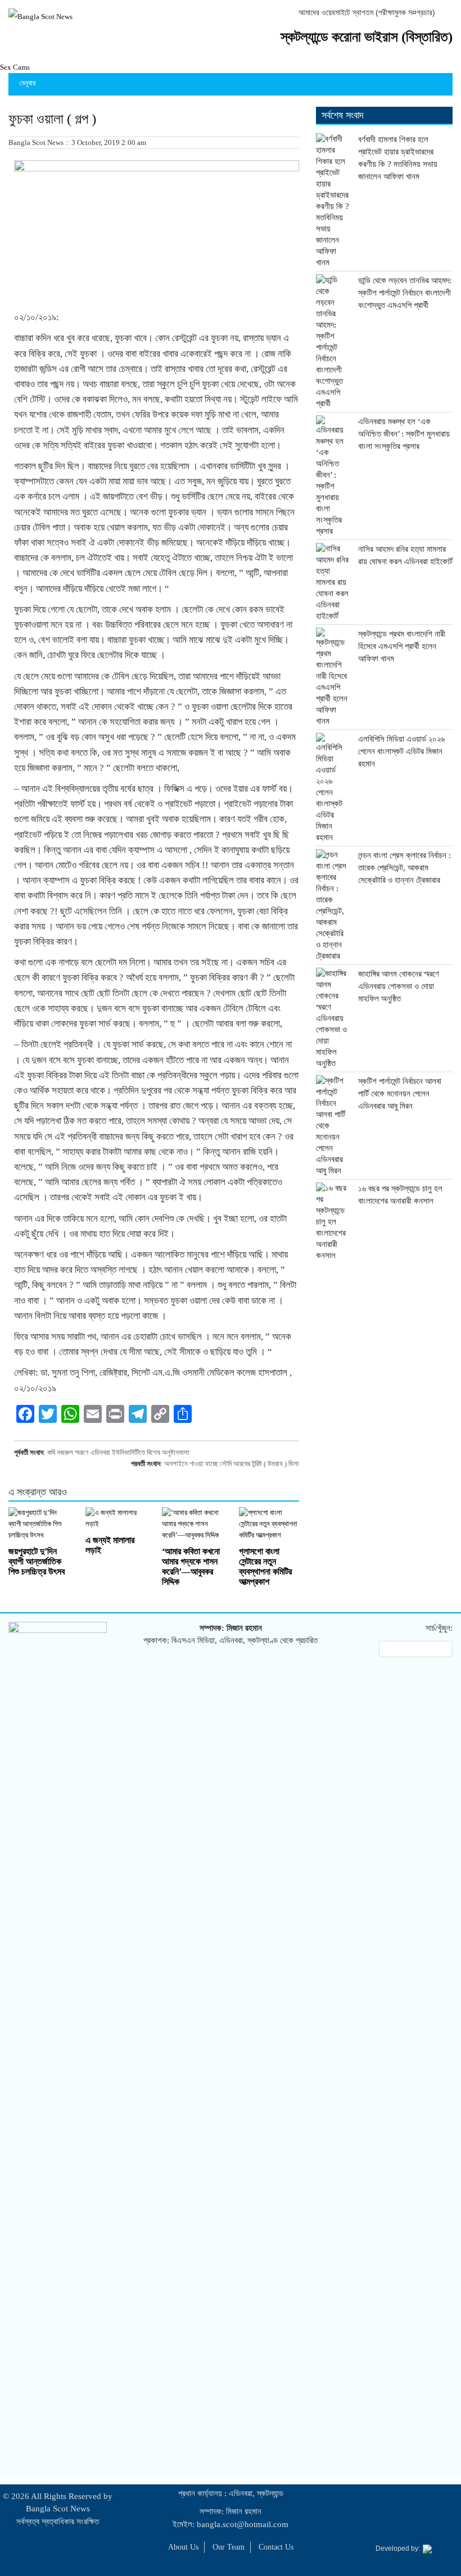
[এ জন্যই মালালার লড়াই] (116, 1518)
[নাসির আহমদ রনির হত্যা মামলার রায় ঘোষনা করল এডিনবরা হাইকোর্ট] (333, 582)
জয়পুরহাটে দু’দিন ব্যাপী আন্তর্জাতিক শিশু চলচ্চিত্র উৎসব (37, 1561)
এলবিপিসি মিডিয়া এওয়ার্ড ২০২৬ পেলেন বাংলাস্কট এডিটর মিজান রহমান (401, 751)
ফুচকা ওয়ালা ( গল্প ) (52, 119)
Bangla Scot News (58, 2509)
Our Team (229, 2547)
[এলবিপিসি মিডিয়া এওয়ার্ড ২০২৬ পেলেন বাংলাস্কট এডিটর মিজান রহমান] (333, 788)
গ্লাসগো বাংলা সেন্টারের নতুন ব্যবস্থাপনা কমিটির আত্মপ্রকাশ (265, 1566)
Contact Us (276, 2547)
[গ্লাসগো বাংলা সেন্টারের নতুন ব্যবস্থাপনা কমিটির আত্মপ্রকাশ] (269, 1524)
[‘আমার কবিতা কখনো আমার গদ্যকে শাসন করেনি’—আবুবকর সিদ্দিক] (192, 1524)
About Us (183, 2547)
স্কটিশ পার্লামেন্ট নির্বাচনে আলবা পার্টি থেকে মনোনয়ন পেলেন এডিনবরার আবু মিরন (400, 1094)
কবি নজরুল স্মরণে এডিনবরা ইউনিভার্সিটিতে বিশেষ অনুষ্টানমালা (118, 1452)
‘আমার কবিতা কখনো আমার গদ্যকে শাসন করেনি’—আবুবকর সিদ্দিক (191, 1566)
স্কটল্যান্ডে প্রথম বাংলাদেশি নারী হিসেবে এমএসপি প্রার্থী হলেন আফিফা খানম (402, 646)
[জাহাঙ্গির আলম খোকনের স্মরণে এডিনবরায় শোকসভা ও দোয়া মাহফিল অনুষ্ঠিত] (333, 1018)
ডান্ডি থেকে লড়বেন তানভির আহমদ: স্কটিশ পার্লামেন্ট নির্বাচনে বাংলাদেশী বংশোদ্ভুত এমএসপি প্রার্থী (405, 293)
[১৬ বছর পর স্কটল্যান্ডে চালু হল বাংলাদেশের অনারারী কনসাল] (333, 1222)
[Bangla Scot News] (40, 17)
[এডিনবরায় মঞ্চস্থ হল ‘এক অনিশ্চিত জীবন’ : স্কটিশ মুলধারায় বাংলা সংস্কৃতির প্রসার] (333, 476)
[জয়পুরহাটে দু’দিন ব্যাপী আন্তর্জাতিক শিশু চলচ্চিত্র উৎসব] (39, 1524)
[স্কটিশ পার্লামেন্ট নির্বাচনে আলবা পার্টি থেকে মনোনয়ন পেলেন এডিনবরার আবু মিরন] (333, 1126)
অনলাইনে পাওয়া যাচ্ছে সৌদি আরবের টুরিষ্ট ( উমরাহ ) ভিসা (232, 1464)
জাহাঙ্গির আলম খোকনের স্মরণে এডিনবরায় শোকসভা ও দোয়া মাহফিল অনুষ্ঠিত (399, 986)
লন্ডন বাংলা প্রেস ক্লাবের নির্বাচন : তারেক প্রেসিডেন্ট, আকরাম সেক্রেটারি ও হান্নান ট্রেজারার (404, 868)
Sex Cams (15, 67)
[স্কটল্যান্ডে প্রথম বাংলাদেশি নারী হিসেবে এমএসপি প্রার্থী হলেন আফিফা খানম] (333, 677)
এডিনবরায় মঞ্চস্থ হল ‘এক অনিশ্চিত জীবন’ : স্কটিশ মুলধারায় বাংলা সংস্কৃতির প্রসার (404, 434)
